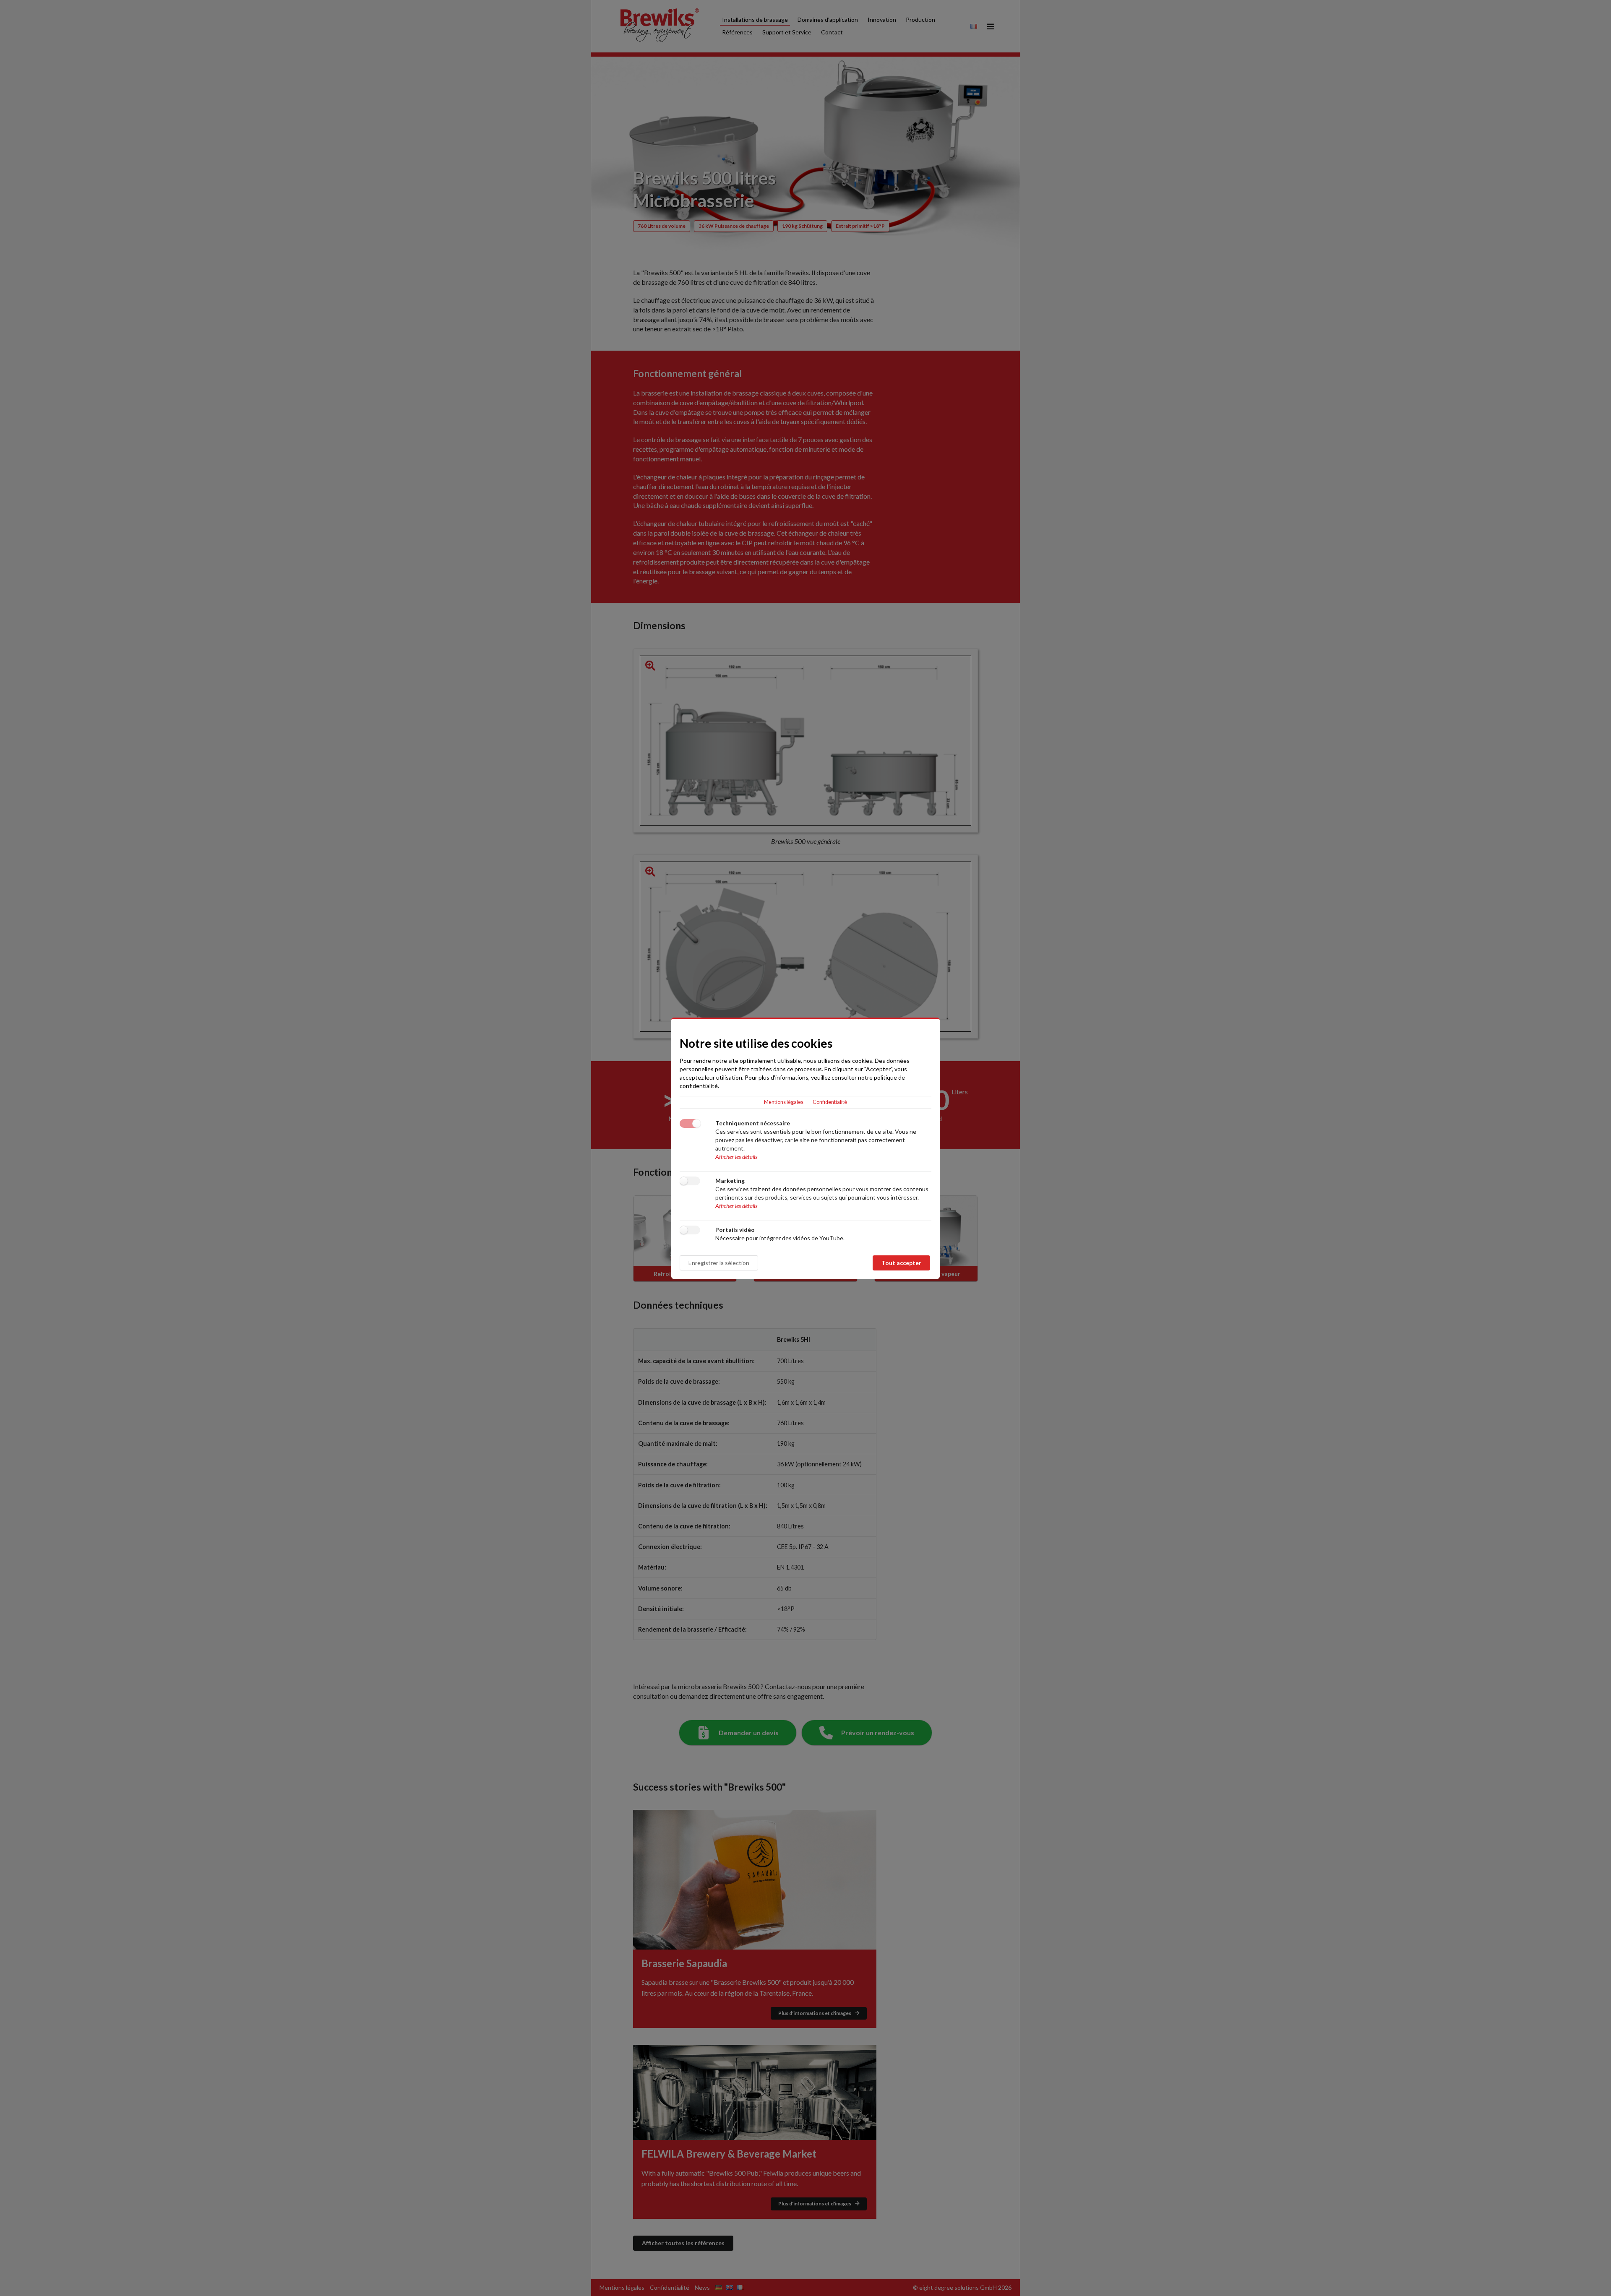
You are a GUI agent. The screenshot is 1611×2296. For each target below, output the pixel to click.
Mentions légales (784, 1102)
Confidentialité (830, 1102)
